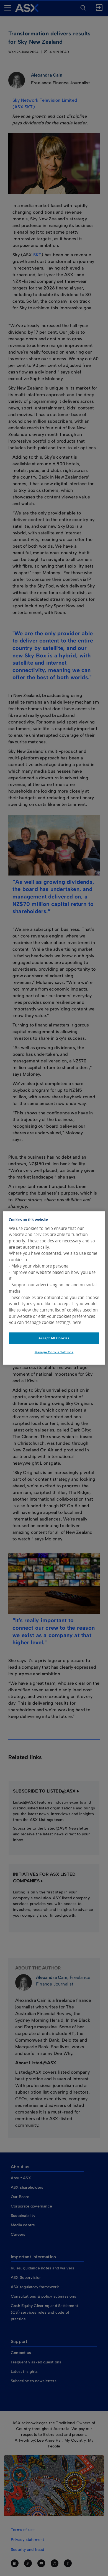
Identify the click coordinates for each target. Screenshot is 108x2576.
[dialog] (54, 1288)
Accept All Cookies (54, 1338)
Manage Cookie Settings (54, 1352)
